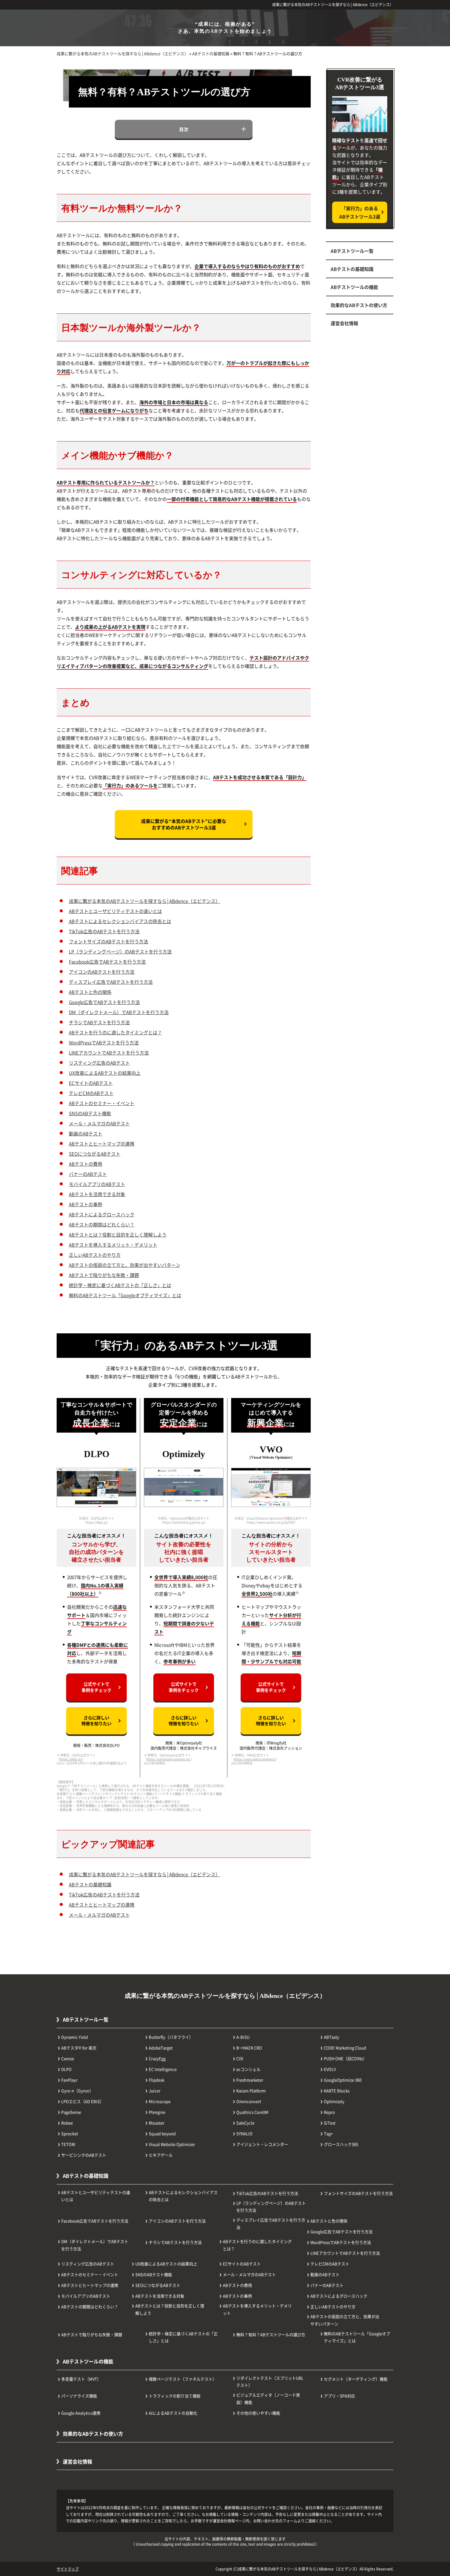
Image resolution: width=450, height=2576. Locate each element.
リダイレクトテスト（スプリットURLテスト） (270, 2381)
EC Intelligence (163, 2069)
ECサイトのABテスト (91, 1083)
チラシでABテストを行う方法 (99, 1022)
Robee (67, 2123)
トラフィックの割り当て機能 (175, 2396)
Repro (329, 2112)
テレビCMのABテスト (91, 1093)
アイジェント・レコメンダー (262, 2144)
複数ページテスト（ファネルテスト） (183, 2379)
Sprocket (70, 2133)
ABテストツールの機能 (354, 287)
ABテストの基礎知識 (90, 1884)
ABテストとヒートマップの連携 (102, 1144)
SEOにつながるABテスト (95, 1154)
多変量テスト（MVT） (81, 2379)
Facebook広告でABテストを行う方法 (107, 962)
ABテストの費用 (86, 1164)
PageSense (71, 2112)
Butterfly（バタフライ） (171, 2037)
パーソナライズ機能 (79, 2396)
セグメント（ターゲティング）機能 (356, 2379)
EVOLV (330, 2069)
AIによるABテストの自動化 (173, 2413)
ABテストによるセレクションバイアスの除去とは (120, 921)
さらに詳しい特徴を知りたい (96, 1721)
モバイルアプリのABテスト (97, 1184)
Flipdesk (157, 2080)
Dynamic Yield (75, 2037)
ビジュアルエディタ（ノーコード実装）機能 (268, 2398)
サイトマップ (68, 2569)
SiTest (330, 2123)
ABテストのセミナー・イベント (102, 1103)
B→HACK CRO (249, 2048)
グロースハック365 (341, 2144)
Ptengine (157, 2112)
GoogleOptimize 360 (343, 2080)
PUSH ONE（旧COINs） (345, 2058)
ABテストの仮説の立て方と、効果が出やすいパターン (125, 1265)
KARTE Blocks (337, 2091)
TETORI (68, 2144)
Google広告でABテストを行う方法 (104, 1002)
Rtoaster (157, 2123)
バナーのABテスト (88, 1174)
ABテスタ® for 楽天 (79, 2048)
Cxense (68, 2058)
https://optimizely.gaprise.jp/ (169, 1759)
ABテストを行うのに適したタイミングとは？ (115, 1032)
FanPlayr (69, 2080)
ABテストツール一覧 (352, 251)
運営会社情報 (344, 323)
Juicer (155, 2091)
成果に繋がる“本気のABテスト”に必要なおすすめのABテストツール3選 (184, 824)
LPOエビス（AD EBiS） (82, 2101)
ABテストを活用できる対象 (97, 1194)
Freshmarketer (250, 2080)
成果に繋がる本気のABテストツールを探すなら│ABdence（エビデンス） (333, 4)
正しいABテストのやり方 (95, 1255)
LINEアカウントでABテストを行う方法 (109, 1053)
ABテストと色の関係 (90, 992)
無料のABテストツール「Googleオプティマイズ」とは (125, 1295)
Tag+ (328, 2133)
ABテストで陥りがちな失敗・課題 (104, 1275)
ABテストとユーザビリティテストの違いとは (115, 911)
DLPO (66, 2069)
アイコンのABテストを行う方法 (102, 972)
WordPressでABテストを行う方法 (104, 1042)
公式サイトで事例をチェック (96, 1687)
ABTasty (332, 2037)
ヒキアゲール (161, 2155)
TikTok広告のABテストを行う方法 (104, 931)
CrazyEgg (157, 2058)
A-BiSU (243, 2037)
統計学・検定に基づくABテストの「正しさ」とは (120, 1285)
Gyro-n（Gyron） (77, 2091)
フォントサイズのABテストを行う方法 (109, 941)
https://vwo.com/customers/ (255, 1759)
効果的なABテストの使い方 (359, 305)
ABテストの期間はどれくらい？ (102, 1224)
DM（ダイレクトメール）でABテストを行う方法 (119, 1012)
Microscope (160, 2101)
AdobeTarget (161, 2048)
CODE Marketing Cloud (345, 2048)
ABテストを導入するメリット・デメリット (113, 1245)
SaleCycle (245, 2123)
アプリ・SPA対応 (339, 2396)
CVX (240, 2058)
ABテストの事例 (86, 1204)
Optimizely (334, 2101)
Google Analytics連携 (81, 2413)
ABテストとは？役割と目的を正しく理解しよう (118, 1235)
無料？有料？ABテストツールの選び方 (271, 2334)
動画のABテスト (86, 1133)
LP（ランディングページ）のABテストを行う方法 (120, 951)
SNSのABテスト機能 (90, 1113)
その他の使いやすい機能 (258, 2413)
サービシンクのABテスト (84, 2155)
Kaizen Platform (251, 2091)
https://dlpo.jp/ (71, 1759)
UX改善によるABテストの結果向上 (105, 1073)
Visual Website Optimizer (172, 2144)
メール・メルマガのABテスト (99, 1123)
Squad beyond (162, 2133)
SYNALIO (244, 2133)
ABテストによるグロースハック (102, 1214)
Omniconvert (249, 2101)
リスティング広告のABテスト (99, 1063)
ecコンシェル (248, 2069)
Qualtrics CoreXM (252, 2112)
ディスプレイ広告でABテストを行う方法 (111, 982)
